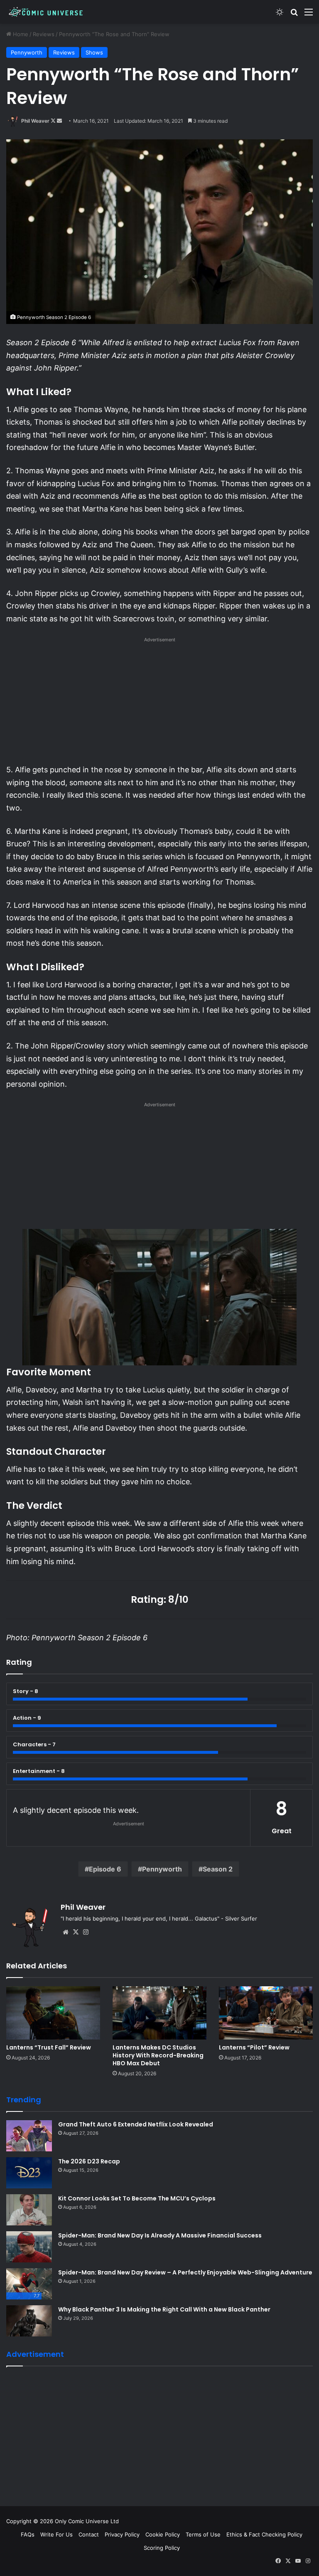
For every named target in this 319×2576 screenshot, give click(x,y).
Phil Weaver (35, 121)
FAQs (28, 2534)
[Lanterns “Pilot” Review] (266, 2013)
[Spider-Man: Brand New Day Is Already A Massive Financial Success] (29, 2247)
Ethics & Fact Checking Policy (264, 2534)
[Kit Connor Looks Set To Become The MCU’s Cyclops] (29, 2210)
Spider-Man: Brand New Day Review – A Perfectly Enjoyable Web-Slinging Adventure (185, 2272)
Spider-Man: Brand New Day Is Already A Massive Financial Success (160, 2235)
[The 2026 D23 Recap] (29, 2173)
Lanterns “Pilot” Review (254, 2047)
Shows (94, 52)
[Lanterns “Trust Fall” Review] (53, 2013)
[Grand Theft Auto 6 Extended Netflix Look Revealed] (29, 2136)
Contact (89, 2534)
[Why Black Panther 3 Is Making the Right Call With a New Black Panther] (29, 2321)
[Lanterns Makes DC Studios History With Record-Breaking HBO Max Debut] (159, 2013)
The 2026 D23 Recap (89, 2161)
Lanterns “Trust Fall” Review (49, 2047)
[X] (76, 1932)
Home (20, 34)
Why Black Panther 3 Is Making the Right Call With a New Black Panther (164, 2309)
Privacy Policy (122, 2534)
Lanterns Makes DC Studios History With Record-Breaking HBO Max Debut (158, 2055)
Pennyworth (27, 52)
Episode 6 (105, 1869)
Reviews (44, 34)
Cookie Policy (163, 2534)
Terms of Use (203, 2534)
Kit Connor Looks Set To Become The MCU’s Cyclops (137, 2198)
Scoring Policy (162, 2548)
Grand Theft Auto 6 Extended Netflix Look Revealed (136, 2124)
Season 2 (218, 1869)
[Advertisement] (159, 703)
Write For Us (56, 2534)
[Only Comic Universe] (46, 12)
